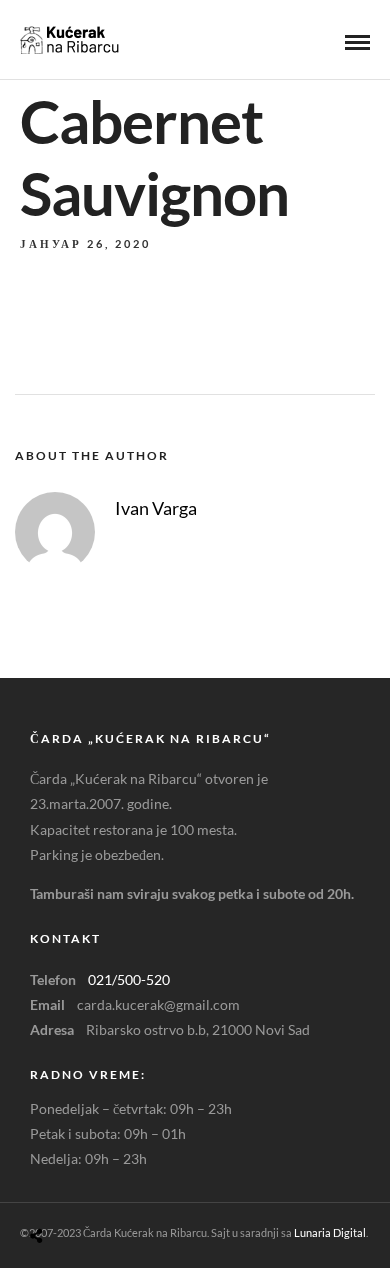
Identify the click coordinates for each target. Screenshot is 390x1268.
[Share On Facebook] (59, 1188)
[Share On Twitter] (87, 1188)
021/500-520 (129, 979)
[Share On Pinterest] (115, 1188)
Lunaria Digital (330, 1232)
